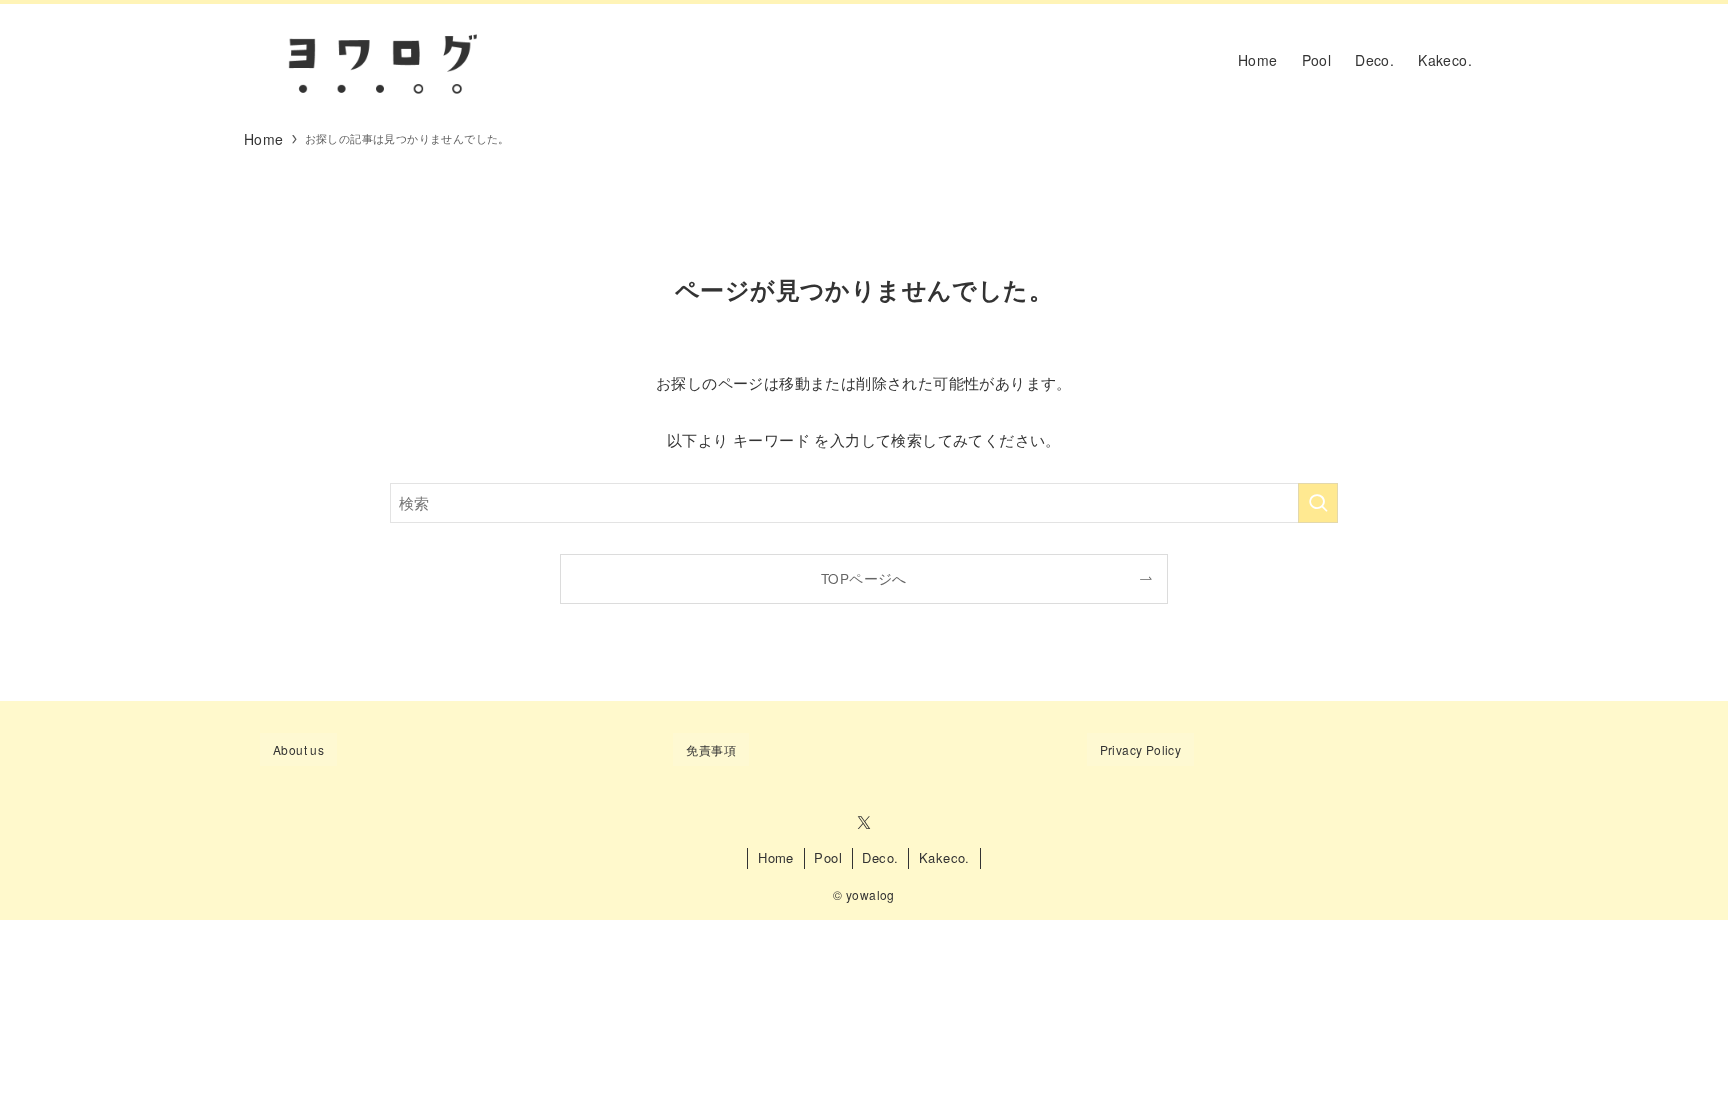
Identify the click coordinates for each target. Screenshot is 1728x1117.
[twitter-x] (864, 823)
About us (298, 749)
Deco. (880, 857)
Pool (828, 857)
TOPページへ (864, 578)
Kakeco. (944, 857)
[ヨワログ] (380, 60)
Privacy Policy (1141, 749)
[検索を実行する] (1318, 503)
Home (776, 857)
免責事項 (711, 749)
